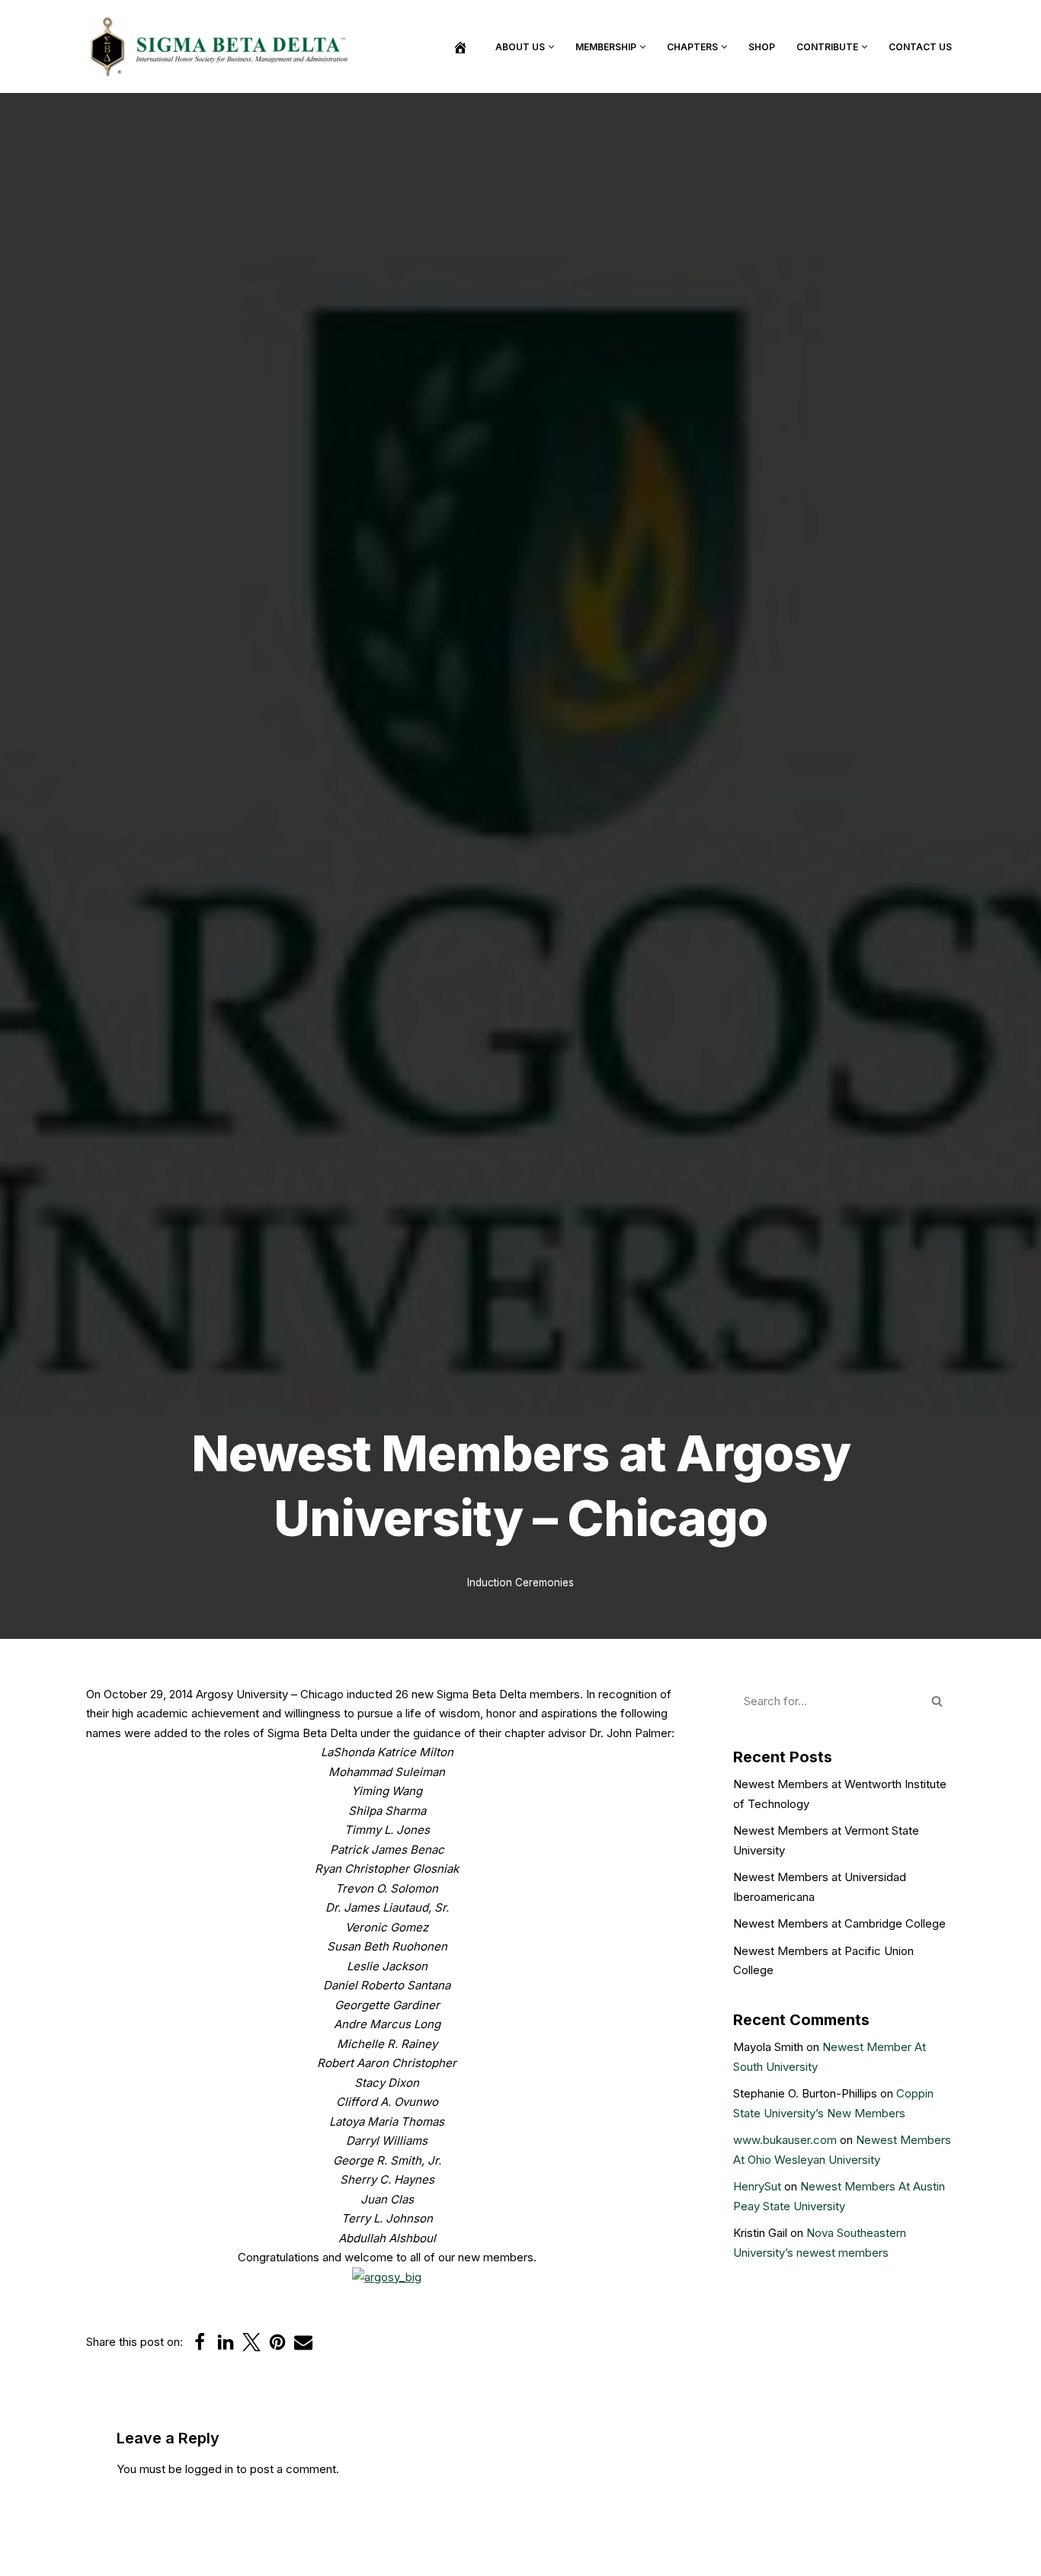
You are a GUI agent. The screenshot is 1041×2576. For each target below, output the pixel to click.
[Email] (303, 2342)
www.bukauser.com (785, 2140)
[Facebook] (200, 2342)
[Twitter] (251, 2342)
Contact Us (920, 47)
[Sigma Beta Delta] (223, 46)
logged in (209, 2469)
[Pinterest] (277, 2342)
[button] (551, 47)
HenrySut (757, 2186)
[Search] (938, 1701)
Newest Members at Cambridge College (839, 1923)
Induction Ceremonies (520, 1582)
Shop (762, 47)
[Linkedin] (226, 2342)
